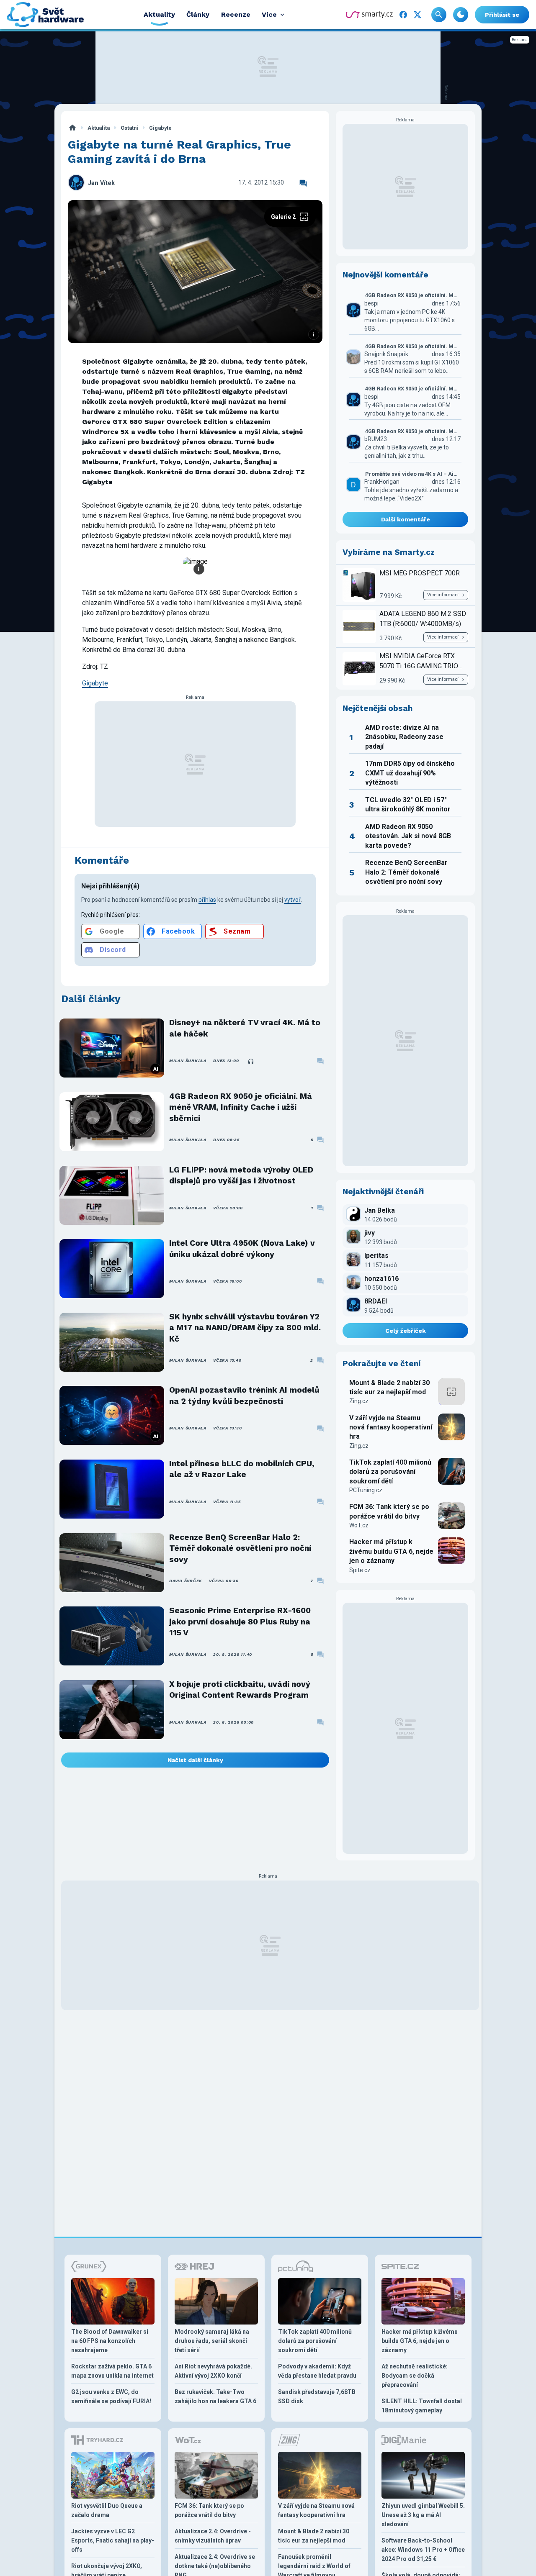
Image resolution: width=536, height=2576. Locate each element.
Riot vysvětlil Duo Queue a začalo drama (107, 2510)
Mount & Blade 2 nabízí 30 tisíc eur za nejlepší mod (389, 1387)
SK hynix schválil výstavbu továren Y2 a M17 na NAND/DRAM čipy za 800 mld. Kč (245, 1328)
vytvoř (292, 900)
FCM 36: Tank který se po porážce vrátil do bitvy (389, 1511)
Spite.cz (360, 1570)
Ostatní (129, 128)
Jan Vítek (101, 183)
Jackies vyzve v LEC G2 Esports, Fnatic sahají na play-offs (113, 2540)
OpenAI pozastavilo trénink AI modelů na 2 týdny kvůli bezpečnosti (244, 1395)
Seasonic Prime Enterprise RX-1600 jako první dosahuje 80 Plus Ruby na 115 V (240, 1622)
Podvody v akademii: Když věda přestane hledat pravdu (317, 2371)
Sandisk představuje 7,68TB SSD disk (317, 2396)
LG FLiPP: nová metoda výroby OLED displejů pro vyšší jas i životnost (241, 1175)
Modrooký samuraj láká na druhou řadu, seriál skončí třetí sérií (212, 2341)
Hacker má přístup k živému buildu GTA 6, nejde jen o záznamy (391, 1551)
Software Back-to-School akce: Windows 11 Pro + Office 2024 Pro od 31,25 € (423, 2550)
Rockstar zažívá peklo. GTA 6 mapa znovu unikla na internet (112, 2371)
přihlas (207, 900)
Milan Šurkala (188, 1061)
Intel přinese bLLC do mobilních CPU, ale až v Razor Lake (242, 1469)
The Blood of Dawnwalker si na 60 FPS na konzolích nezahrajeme (110, 2341)
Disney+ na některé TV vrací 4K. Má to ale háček (245, 1028)
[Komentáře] (303, 183)
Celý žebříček (406, 1331)
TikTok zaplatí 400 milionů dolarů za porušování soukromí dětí (390, 1472)
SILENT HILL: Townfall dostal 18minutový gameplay (422, 2406)
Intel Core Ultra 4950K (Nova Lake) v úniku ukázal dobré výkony (242, 1248)
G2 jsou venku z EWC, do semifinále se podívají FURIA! (111, 2396)
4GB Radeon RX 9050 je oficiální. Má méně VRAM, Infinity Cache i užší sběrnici (241, 1107)
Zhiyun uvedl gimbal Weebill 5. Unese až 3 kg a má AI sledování (423, 2515)
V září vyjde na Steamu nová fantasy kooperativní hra (391, 1427)
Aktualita (99, 128)
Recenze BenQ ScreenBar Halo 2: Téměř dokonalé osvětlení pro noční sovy (240, 1548)
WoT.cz (359, 1525)
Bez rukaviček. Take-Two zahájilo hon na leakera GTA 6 (215, 2396)
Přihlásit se (502, 15)
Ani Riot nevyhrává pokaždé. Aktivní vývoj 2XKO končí (213, 2371)
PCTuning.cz (366, 1490)
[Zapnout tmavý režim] (461, 15)
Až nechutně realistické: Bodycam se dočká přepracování (415, 2376)
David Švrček (186, 1581)
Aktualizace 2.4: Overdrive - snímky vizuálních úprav (213, 2536)
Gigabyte (160, 128)
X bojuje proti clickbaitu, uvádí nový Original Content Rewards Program (240, 1690)
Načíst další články (195, 1760)
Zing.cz (359, 1401)
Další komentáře (406, 519)
